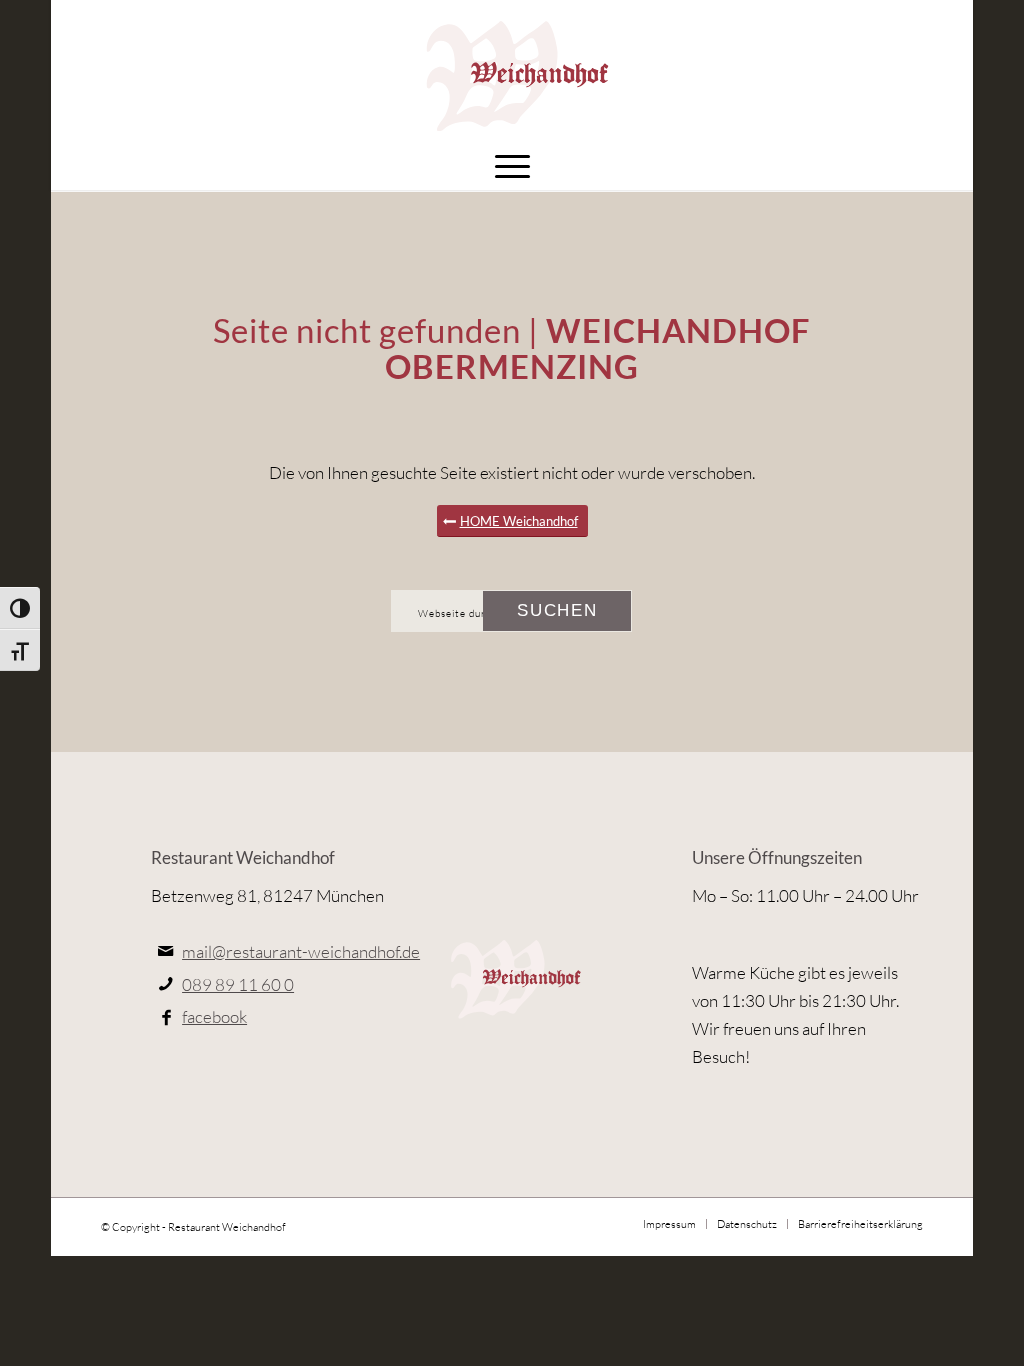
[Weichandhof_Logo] (511, 70)
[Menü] (512, 165)
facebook (214, 1016)
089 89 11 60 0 (238, 984)
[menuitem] (512, 165)
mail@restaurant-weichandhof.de (301, 951)
